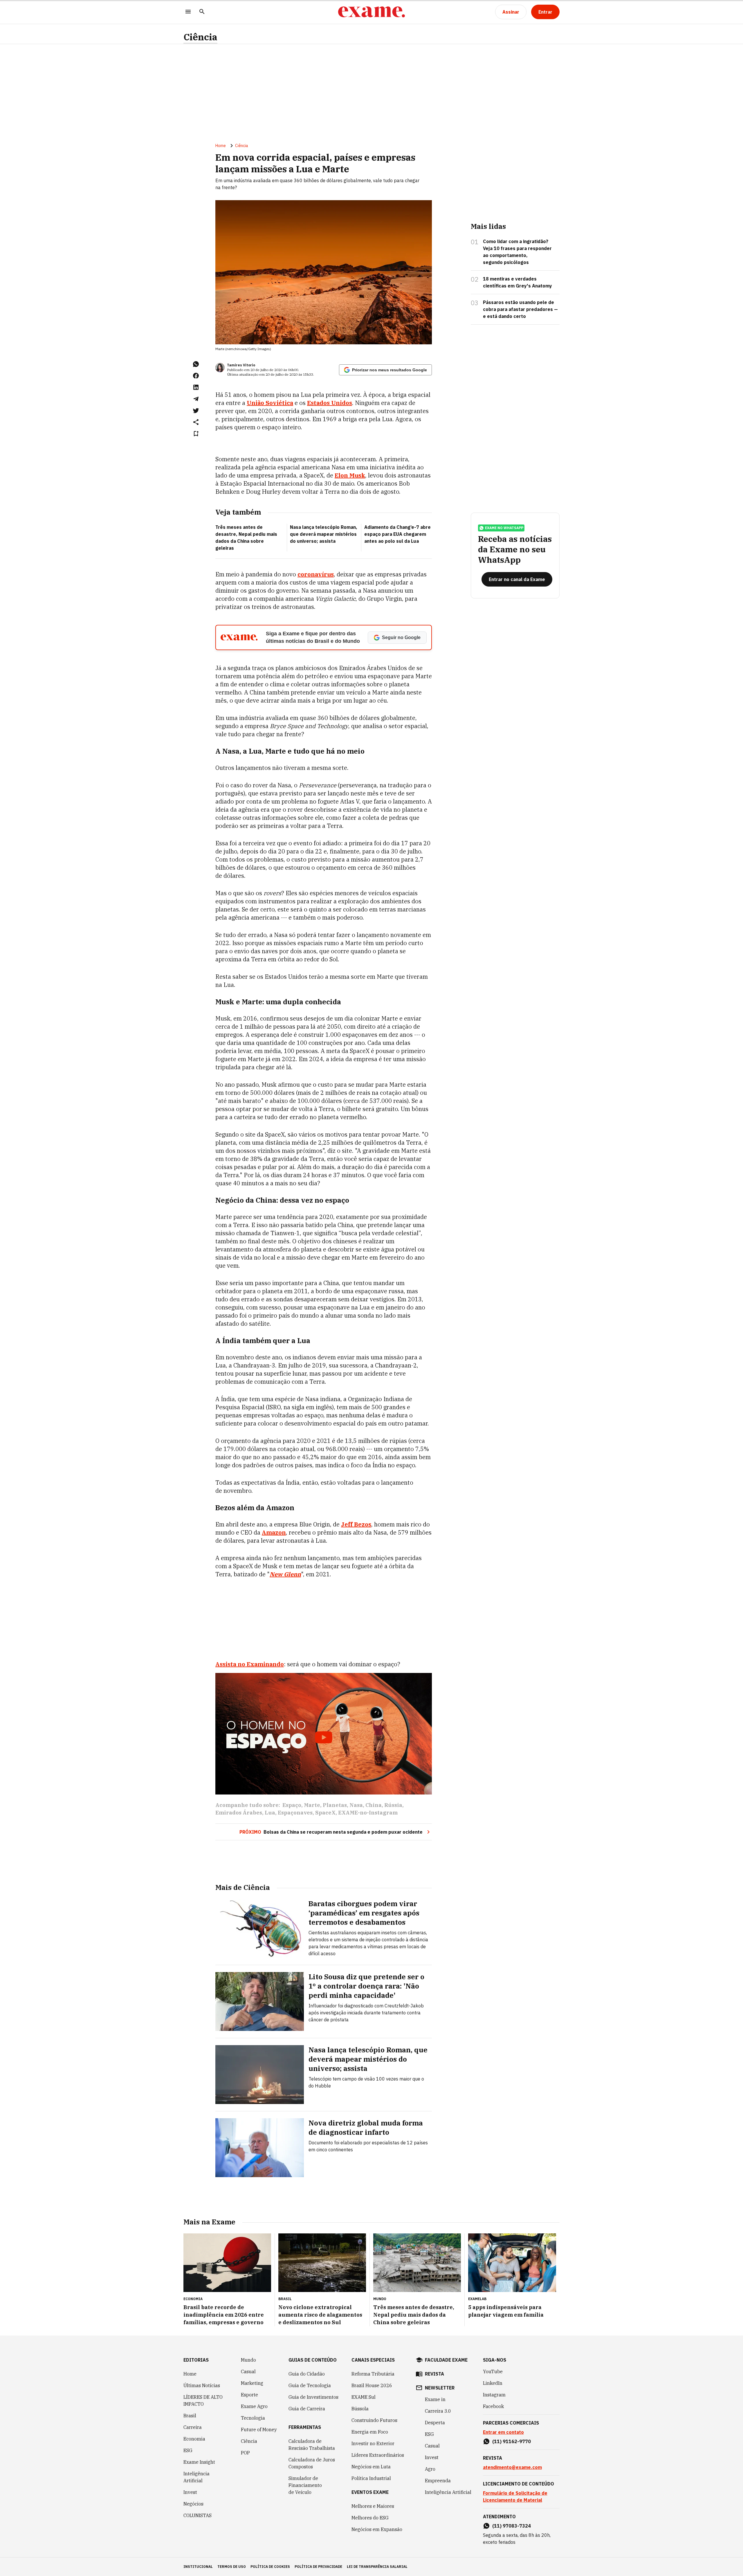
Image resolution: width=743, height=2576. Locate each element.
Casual (248, 2371)
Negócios (193, 2504)
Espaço (292, 1805)
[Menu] (188, 12)
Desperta (435, 2423)
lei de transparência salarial (377, 2567)
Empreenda (438, 2481)
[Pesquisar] (202, 12)
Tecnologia (253, 2418)
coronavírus (316, 574)
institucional (198, 2567)
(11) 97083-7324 (512, 2526)
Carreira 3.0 (438, 2411)
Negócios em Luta (371, 2467)
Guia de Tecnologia (310, 2385)
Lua (270, 1813)
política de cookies (270, 2567)
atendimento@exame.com (512, 2467)
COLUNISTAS (198, 2515)
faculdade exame (446, 2360)
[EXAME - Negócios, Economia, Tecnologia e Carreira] (371, 12)
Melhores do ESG (370, 2518)
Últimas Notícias (202, 2385)
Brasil (190, 2416)
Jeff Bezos (356, 1524)
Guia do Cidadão (307, 2374)
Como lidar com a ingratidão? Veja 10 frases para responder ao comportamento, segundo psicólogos (517, 252)
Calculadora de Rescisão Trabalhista (312, 2445)
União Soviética (270, 403)
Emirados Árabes (239, 1813)
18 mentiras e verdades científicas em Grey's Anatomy (517, 282)
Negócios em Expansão (377, 2529)
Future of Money (259, 2430)
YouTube (493, 2371)
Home (221, 146)
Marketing (252, 2383)
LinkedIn (493, 2383)
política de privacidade (318, 2567)
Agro (430, 2469)
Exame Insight (199, 2462)
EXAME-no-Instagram (368, 1813)
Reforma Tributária (373, 2374)
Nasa (356, 1805)
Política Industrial (371, 2478)
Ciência (200, 37)
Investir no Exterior (373, 2443)
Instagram (494, 2395)
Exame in (435, 2399)
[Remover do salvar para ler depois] (196, 434)
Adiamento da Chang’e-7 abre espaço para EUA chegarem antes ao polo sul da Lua (397, 534)
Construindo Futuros (374, 2420)
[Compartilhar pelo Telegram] (196, 399)
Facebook (493, 2406)
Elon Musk (350, 475)
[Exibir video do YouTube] (324, 1734)
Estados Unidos (330, 403)
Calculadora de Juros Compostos (312, 2463)
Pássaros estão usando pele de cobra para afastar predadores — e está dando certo (520, 309)
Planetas (335, 1805)
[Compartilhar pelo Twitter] (196, 410)
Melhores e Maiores (373, 2506)
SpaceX (325, 1813)
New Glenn (285, 1574)
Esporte (249, 2395)
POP (245, 2453)
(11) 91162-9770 (512, 2441)
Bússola (360, 2409)
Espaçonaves (295, 1813)
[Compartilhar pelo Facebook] (196, 376)
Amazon (274, 1532)
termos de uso (232, 2567)
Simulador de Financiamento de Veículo (305, 2485)
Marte (312, 1805)
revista (434, 2374)
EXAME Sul (364, 2397)
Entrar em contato (503, 2432)
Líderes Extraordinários (378, 2455)
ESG (188, 2450)
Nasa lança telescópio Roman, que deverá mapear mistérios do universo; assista (324, 534)
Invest (190, 2492)
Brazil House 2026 (372, 2385)
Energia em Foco (370, 2432)
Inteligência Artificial (196, 2477)
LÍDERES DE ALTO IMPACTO (203, 2400)
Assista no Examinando (250, 1664)
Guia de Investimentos (313, 2397)
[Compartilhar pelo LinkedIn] (196, 387)
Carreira (193, 2427)
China (374, 1805)
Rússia (393, 1805)
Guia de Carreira (307, 2409)
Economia (194, 2439)
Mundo (248, 2360)
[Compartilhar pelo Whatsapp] (196, 364)
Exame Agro (254, 2406)
